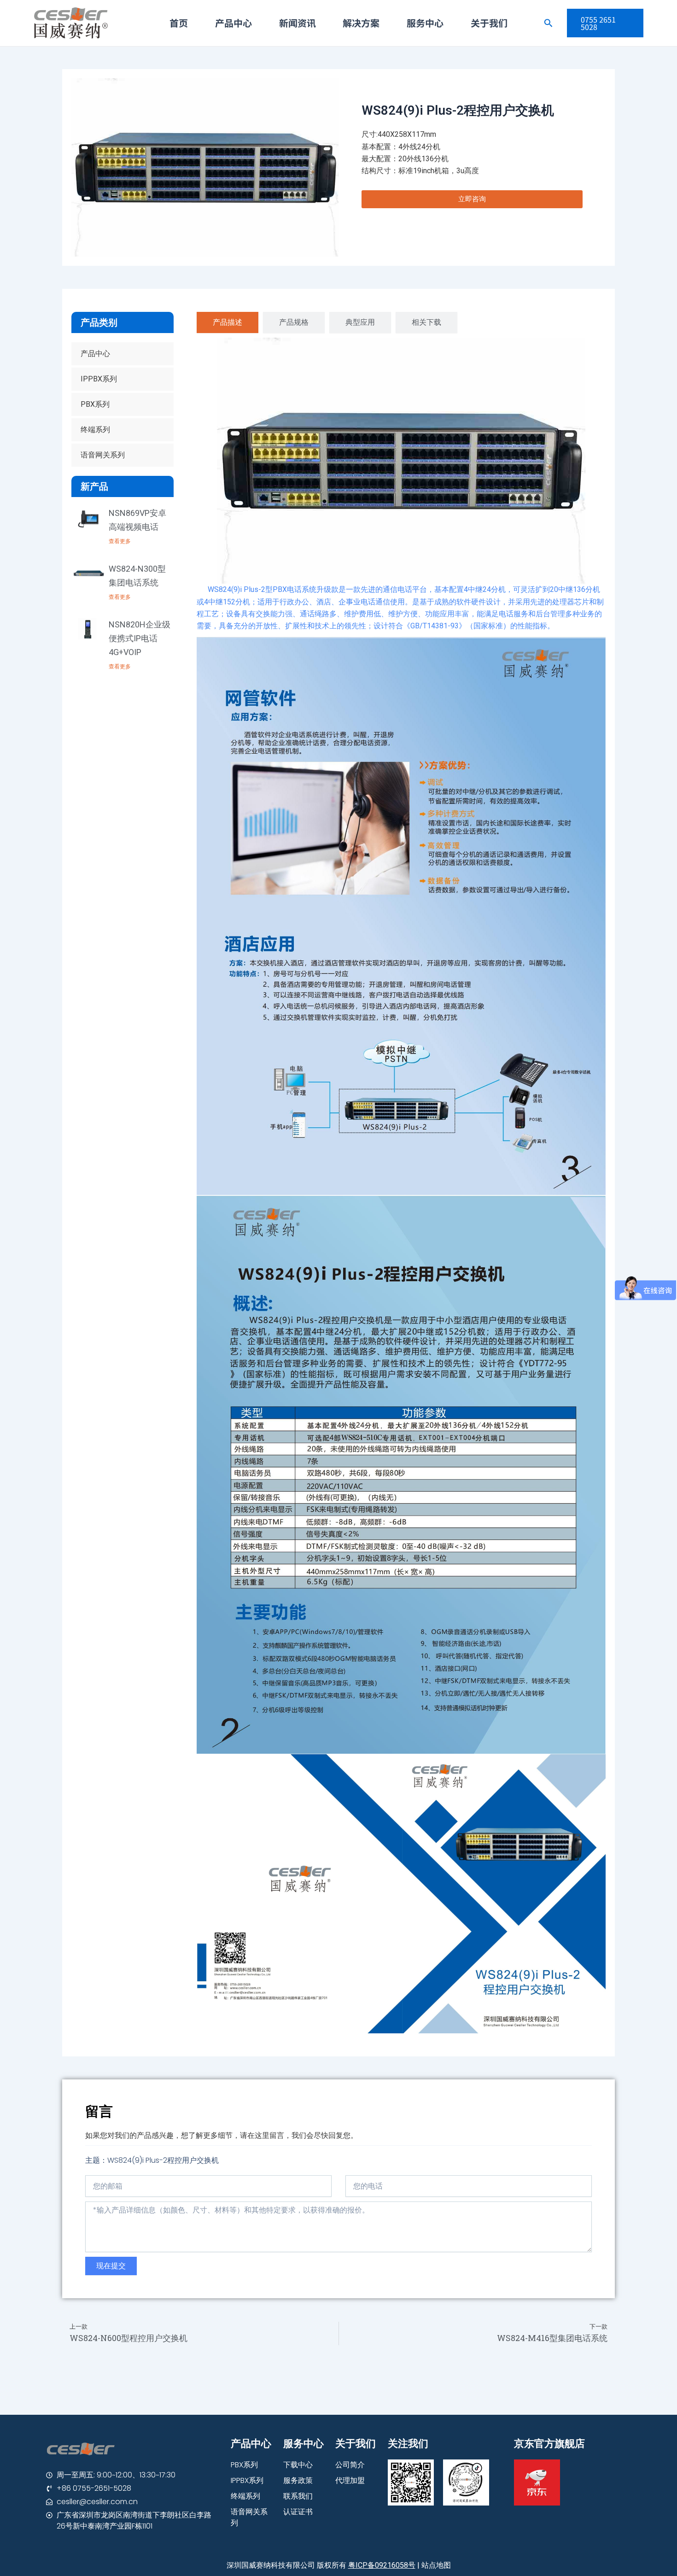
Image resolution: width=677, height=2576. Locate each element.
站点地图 (436, 2565)
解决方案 (361, 23)
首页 (179, 23)
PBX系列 (95, 404)
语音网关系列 (103, 455)
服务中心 (425, 23)
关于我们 (489, 23)
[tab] (228, 322)
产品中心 (233, 23)
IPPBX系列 (99, 379)
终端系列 (95, 430)
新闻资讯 (298, 23)
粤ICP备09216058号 (382, 2565)
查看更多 (120, 541)
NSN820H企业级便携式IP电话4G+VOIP (140, 638)
